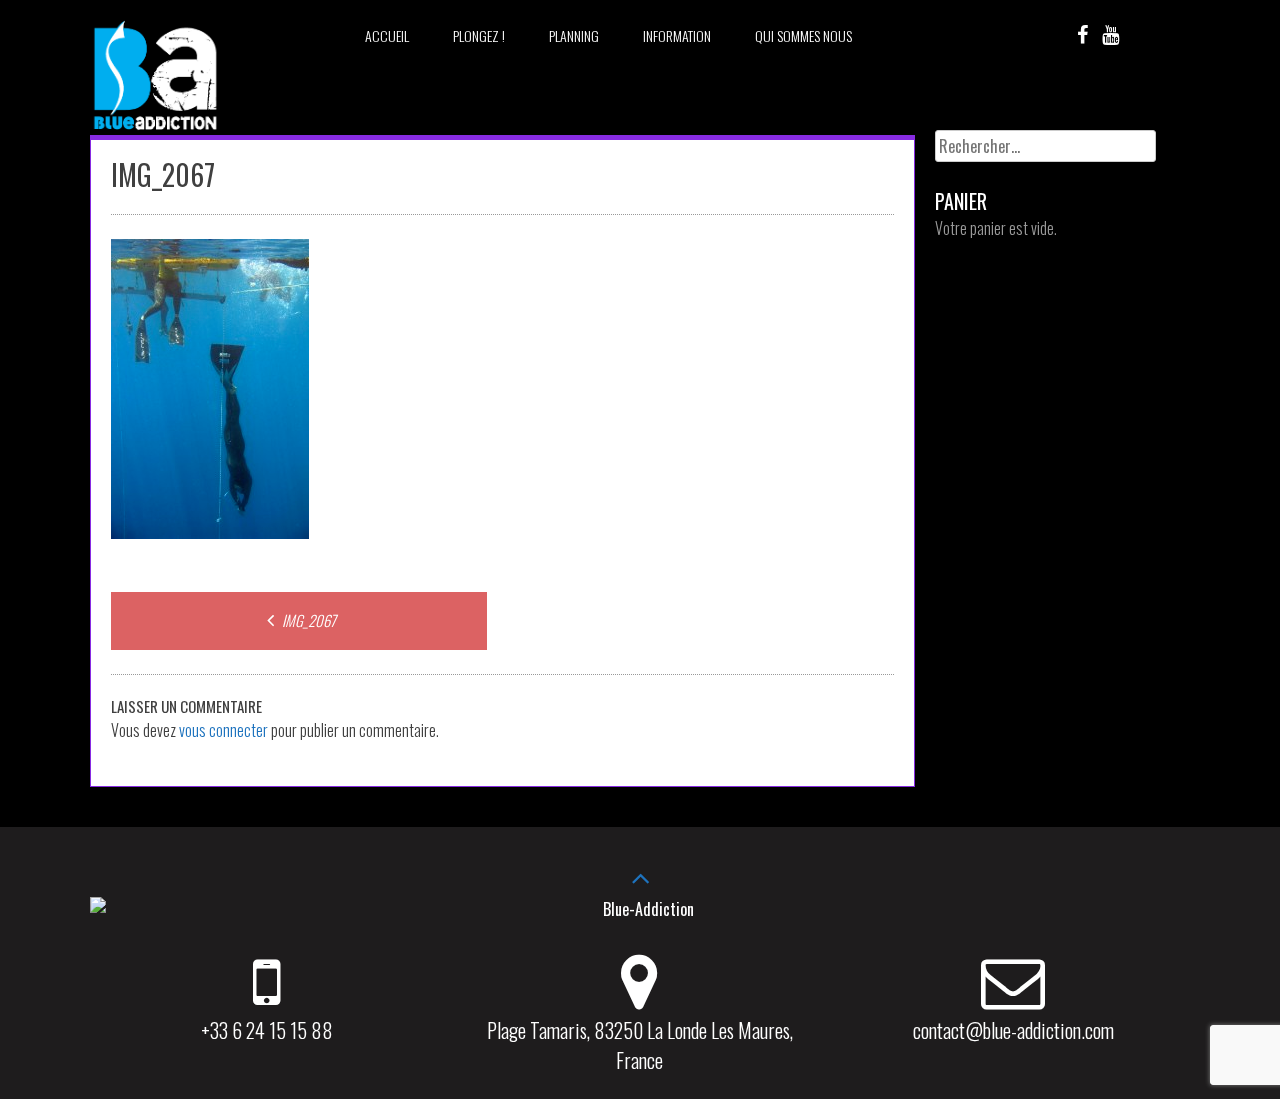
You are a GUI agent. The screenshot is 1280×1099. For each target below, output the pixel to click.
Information (677, 35)
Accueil (387, 35)
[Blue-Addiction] (155, 133)
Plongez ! (479, 35)
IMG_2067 (307, 620)
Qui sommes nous (803, 35)
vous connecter (223, 730)
